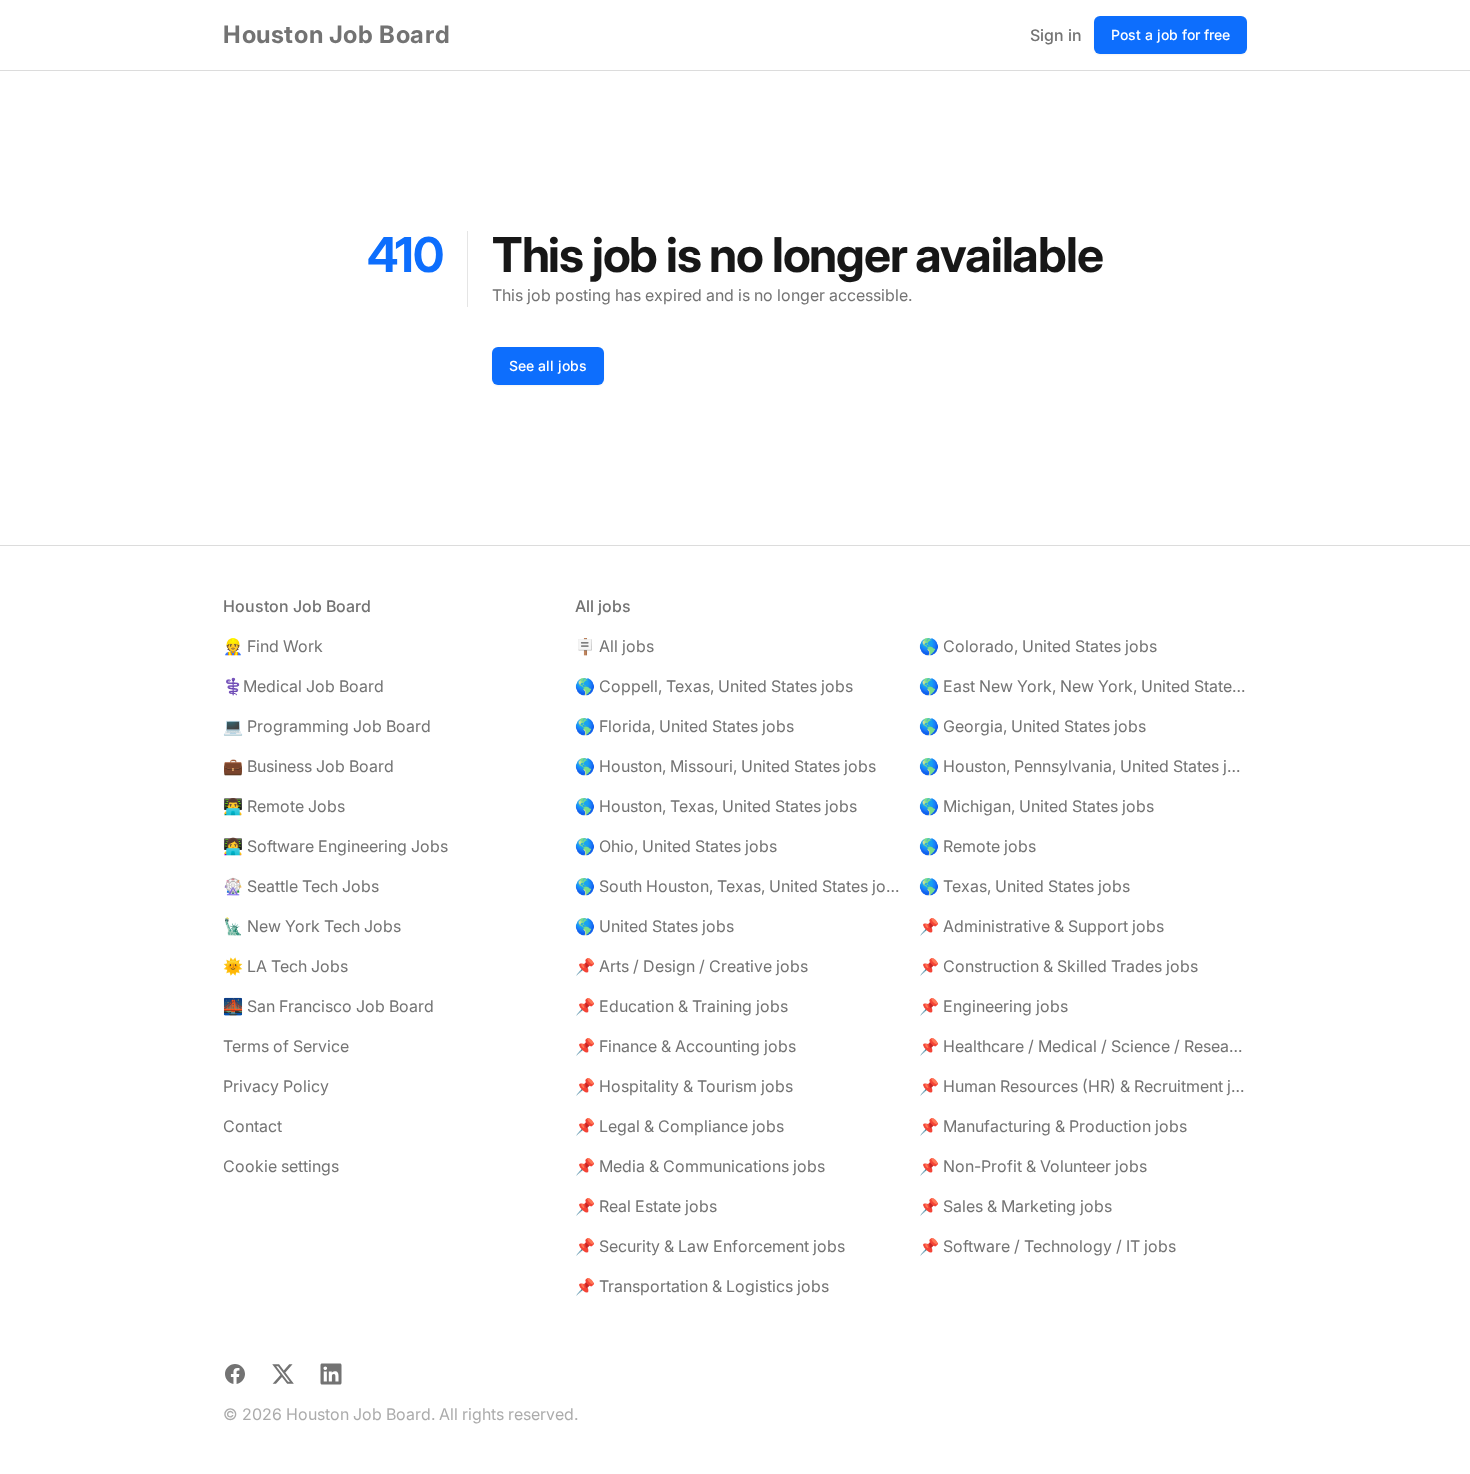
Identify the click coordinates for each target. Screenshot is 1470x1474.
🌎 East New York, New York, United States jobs (1083, 686)
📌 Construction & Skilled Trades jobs (1058, 966)
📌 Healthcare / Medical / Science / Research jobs (1083, 1046)
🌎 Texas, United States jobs (1024, 886)
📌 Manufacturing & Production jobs (1053, 1126)
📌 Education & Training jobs (681, 1006)
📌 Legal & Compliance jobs (679, 1126)
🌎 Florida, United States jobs (684, 726)
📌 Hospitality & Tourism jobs (684, 1086)
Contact (252, 1126)
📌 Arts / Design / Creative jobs (691, 966)
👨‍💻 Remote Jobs (284, 806)
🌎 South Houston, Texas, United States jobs (739, 886)
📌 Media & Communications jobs (700, 1166)
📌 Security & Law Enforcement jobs (710, 1246)
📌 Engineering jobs (993, 1006)
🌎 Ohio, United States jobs (676, 846)
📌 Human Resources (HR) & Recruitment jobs (1083, 1086)
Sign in (1056, 35)
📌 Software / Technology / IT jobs (1047, 1246)
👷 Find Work (273, 646)
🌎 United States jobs (654, 926)
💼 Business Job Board (308, 766)
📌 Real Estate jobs (646, 1206)
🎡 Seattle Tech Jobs (301, 886)
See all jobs (548, 365)
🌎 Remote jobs (977, 846)
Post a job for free (1170, 34)
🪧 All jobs (614, 646)
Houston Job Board (336, 34)
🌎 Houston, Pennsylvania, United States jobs (1083, 766)
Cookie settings (281, 1166)
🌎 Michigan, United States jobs (1036, 806)
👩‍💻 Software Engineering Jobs (335, 846)
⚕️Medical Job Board (303, 686)
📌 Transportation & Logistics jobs (702, 1286)
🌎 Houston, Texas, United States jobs (716, 806)
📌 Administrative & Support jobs (1041, 926)
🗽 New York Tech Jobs (312, 926)
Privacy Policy (276, 1086)
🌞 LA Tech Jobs (285, 966)
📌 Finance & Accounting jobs (685, 1046)
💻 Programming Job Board (327, 726)
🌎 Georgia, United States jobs (1032, 726)
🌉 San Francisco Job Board (328, 1006)
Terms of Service (286, 1046)
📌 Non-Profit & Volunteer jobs (1033, 1166)
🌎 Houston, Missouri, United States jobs (725, 766)
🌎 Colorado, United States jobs (1038, 646)
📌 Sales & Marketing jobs (1015, 1206)
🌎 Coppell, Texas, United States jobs (714, 686)
